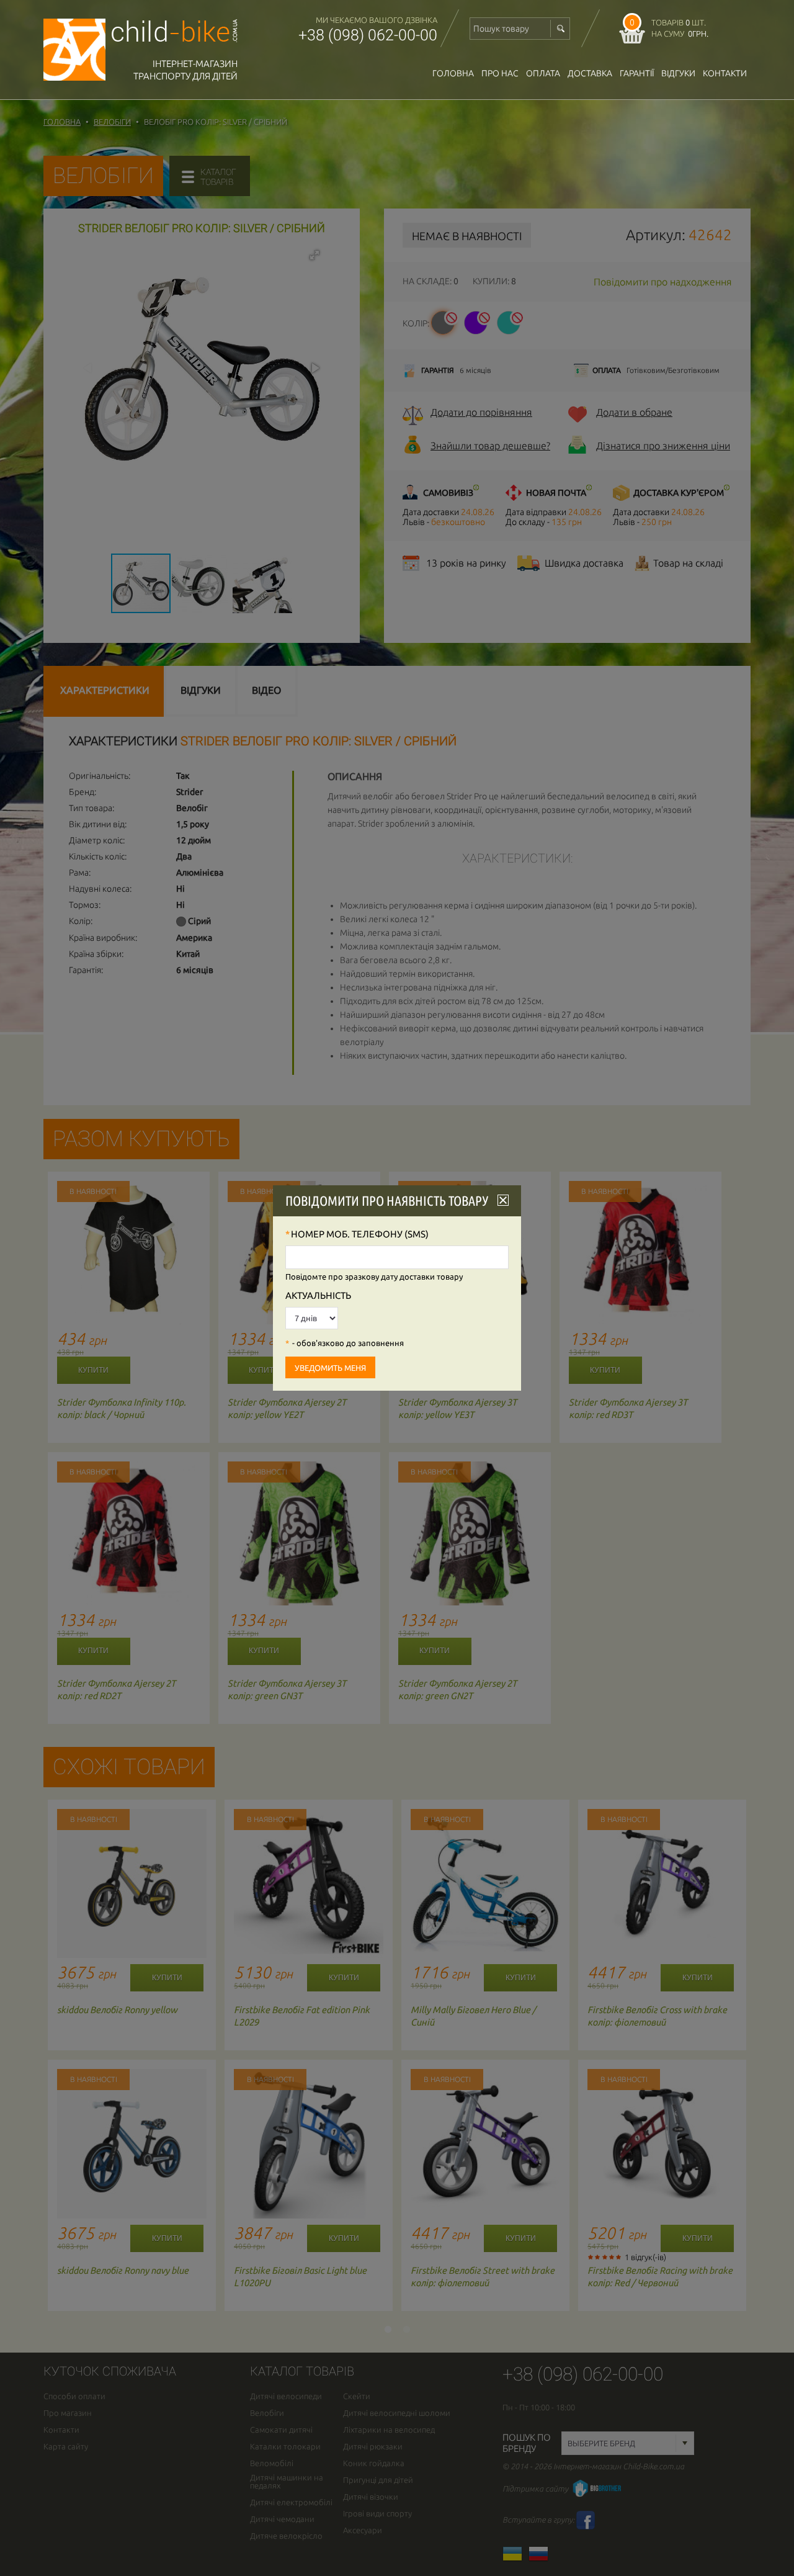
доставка (590, 73)
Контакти (725, 73)
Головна (453, 73)
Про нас (500, 73)
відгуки (678, 73)
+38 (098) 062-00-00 (368, 35)
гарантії (637, 73)
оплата (543, 73)
